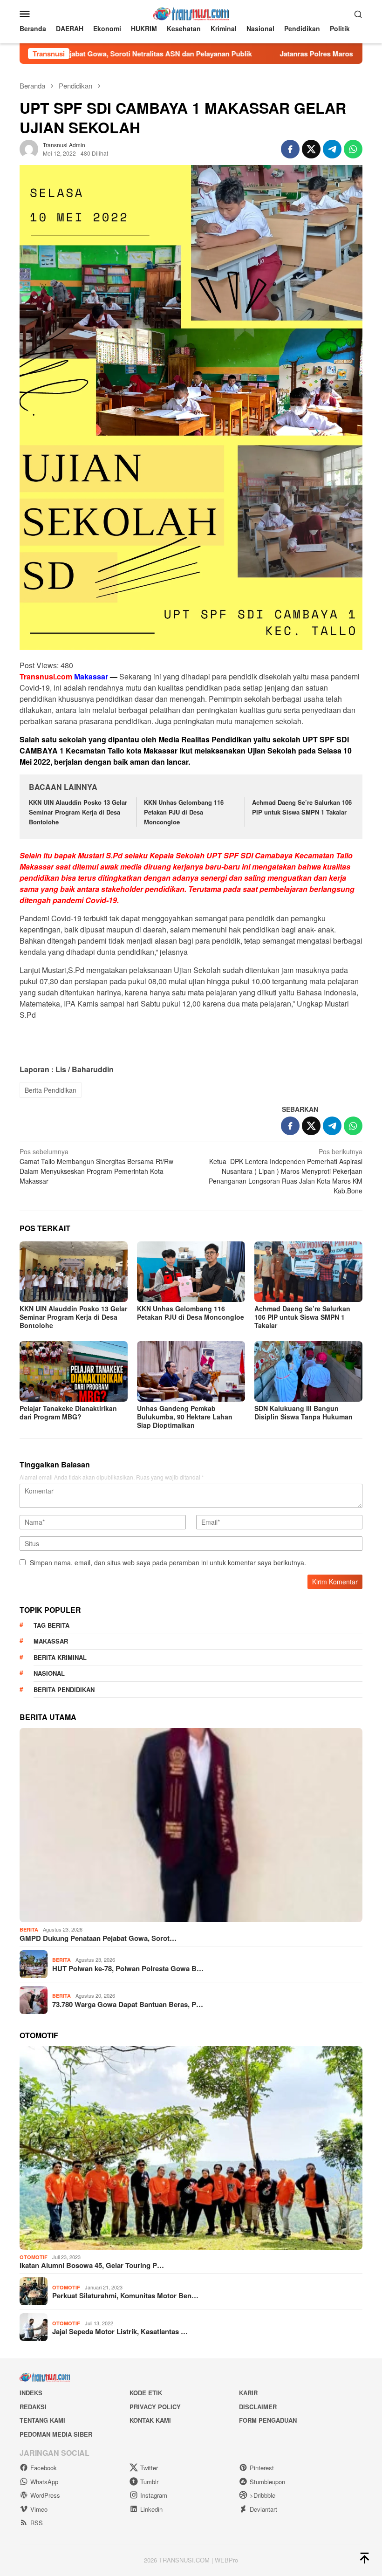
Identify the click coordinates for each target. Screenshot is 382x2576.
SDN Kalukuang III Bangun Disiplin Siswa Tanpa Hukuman (304, 1412)
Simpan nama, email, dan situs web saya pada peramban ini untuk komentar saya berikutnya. (168, 1562)
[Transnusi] (191, 13)
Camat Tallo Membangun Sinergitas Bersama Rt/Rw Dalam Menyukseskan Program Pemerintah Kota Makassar (96, 1166)
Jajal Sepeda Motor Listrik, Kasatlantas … (120, 2331)
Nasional (49, 1673)
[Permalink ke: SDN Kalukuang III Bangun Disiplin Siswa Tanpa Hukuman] (308, 1371)
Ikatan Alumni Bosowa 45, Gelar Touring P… (92, 2265)
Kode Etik (146, 2393)
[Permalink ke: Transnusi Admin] (29, 148)
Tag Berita (51, 1625)
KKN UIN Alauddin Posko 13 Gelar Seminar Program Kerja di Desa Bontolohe (78, 812)
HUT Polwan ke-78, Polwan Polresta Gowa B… (128, 1968)
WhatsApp (44, 2482)
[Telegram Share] (332, 149)
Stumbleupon (267, 2482)
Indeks (31, 2393)
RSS (37, 2523)
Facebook (44, 2468)
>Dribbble (263, 2495)
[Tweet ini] (311, 149)
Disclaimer (258, 2407)
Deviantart (263, 2509)
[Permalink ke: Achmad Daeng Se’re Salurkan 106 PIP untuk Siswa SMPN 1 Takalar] (308, 1272)
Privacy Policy (155, 2407)
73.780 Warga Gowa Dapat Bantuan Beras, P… (128, 2004)
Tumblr (149, 2482)
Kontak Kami (150, 2420)
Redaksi (33, 2407)
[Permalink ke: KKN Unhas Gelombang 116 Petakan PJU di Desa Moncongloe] (191, 1272)
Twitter (149, 2468)
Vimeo (39, 2509)
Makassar (51, 1641)
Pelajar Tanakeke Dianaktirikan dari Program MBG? (68, 1412)
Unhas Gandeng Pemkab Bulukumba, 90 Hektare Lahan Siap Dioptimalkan (185, 1417)
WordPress (45, 2495)
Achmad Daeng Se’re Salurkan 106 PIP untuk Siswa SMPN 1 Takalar (302, 807)
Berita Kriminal (60, 1657)
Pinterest (262, 2468)
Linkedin (151, 2509)
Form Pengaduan (268, 2420)
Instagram (154, 2495)
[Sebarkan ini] (290, 149)
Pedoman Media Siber (56, 2434)
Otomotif (34, 2257)
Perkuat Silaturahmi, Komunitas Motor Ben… (125, 2295)
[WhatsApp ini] (353, 149)
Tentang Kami (42, 2420)
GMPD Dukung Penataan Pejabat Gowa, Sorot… (98, 1938)
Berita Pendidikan (51, 1090)
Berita (29, 1929)
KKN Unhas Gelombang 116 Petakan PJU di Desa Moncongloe (184, 812)
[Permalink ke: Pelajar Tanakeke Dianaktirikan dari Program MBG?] (74, 1371)
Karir (248, 2393)
